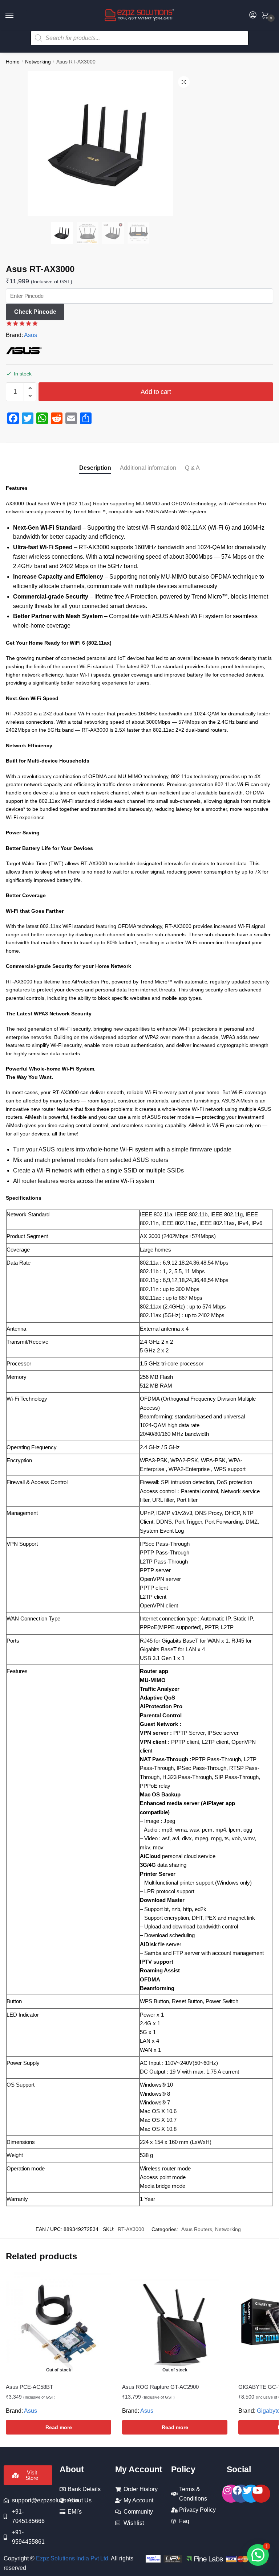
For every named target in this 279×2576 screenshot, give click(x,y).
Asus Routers (197, 2229)
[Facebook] (241, 2494)
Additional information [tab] (148, 468)
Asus (31, 335)
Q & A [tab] (192, 468)
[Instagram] (231, 2494)
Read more (59, 2427)
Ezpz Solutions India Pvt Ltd (72, 2558)
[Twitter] (251, 2494)
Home (13, 62)
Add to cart (156, 392)
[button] (184, 82)
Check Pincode (35, 312)
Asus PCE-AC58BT (29, 2387)
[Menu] (16, 16)
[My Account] (253, 15)
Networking (38, 62)
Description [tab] (95, 468)
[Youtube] (261, 2494)
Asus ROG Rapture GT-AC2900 (160, 2387)
